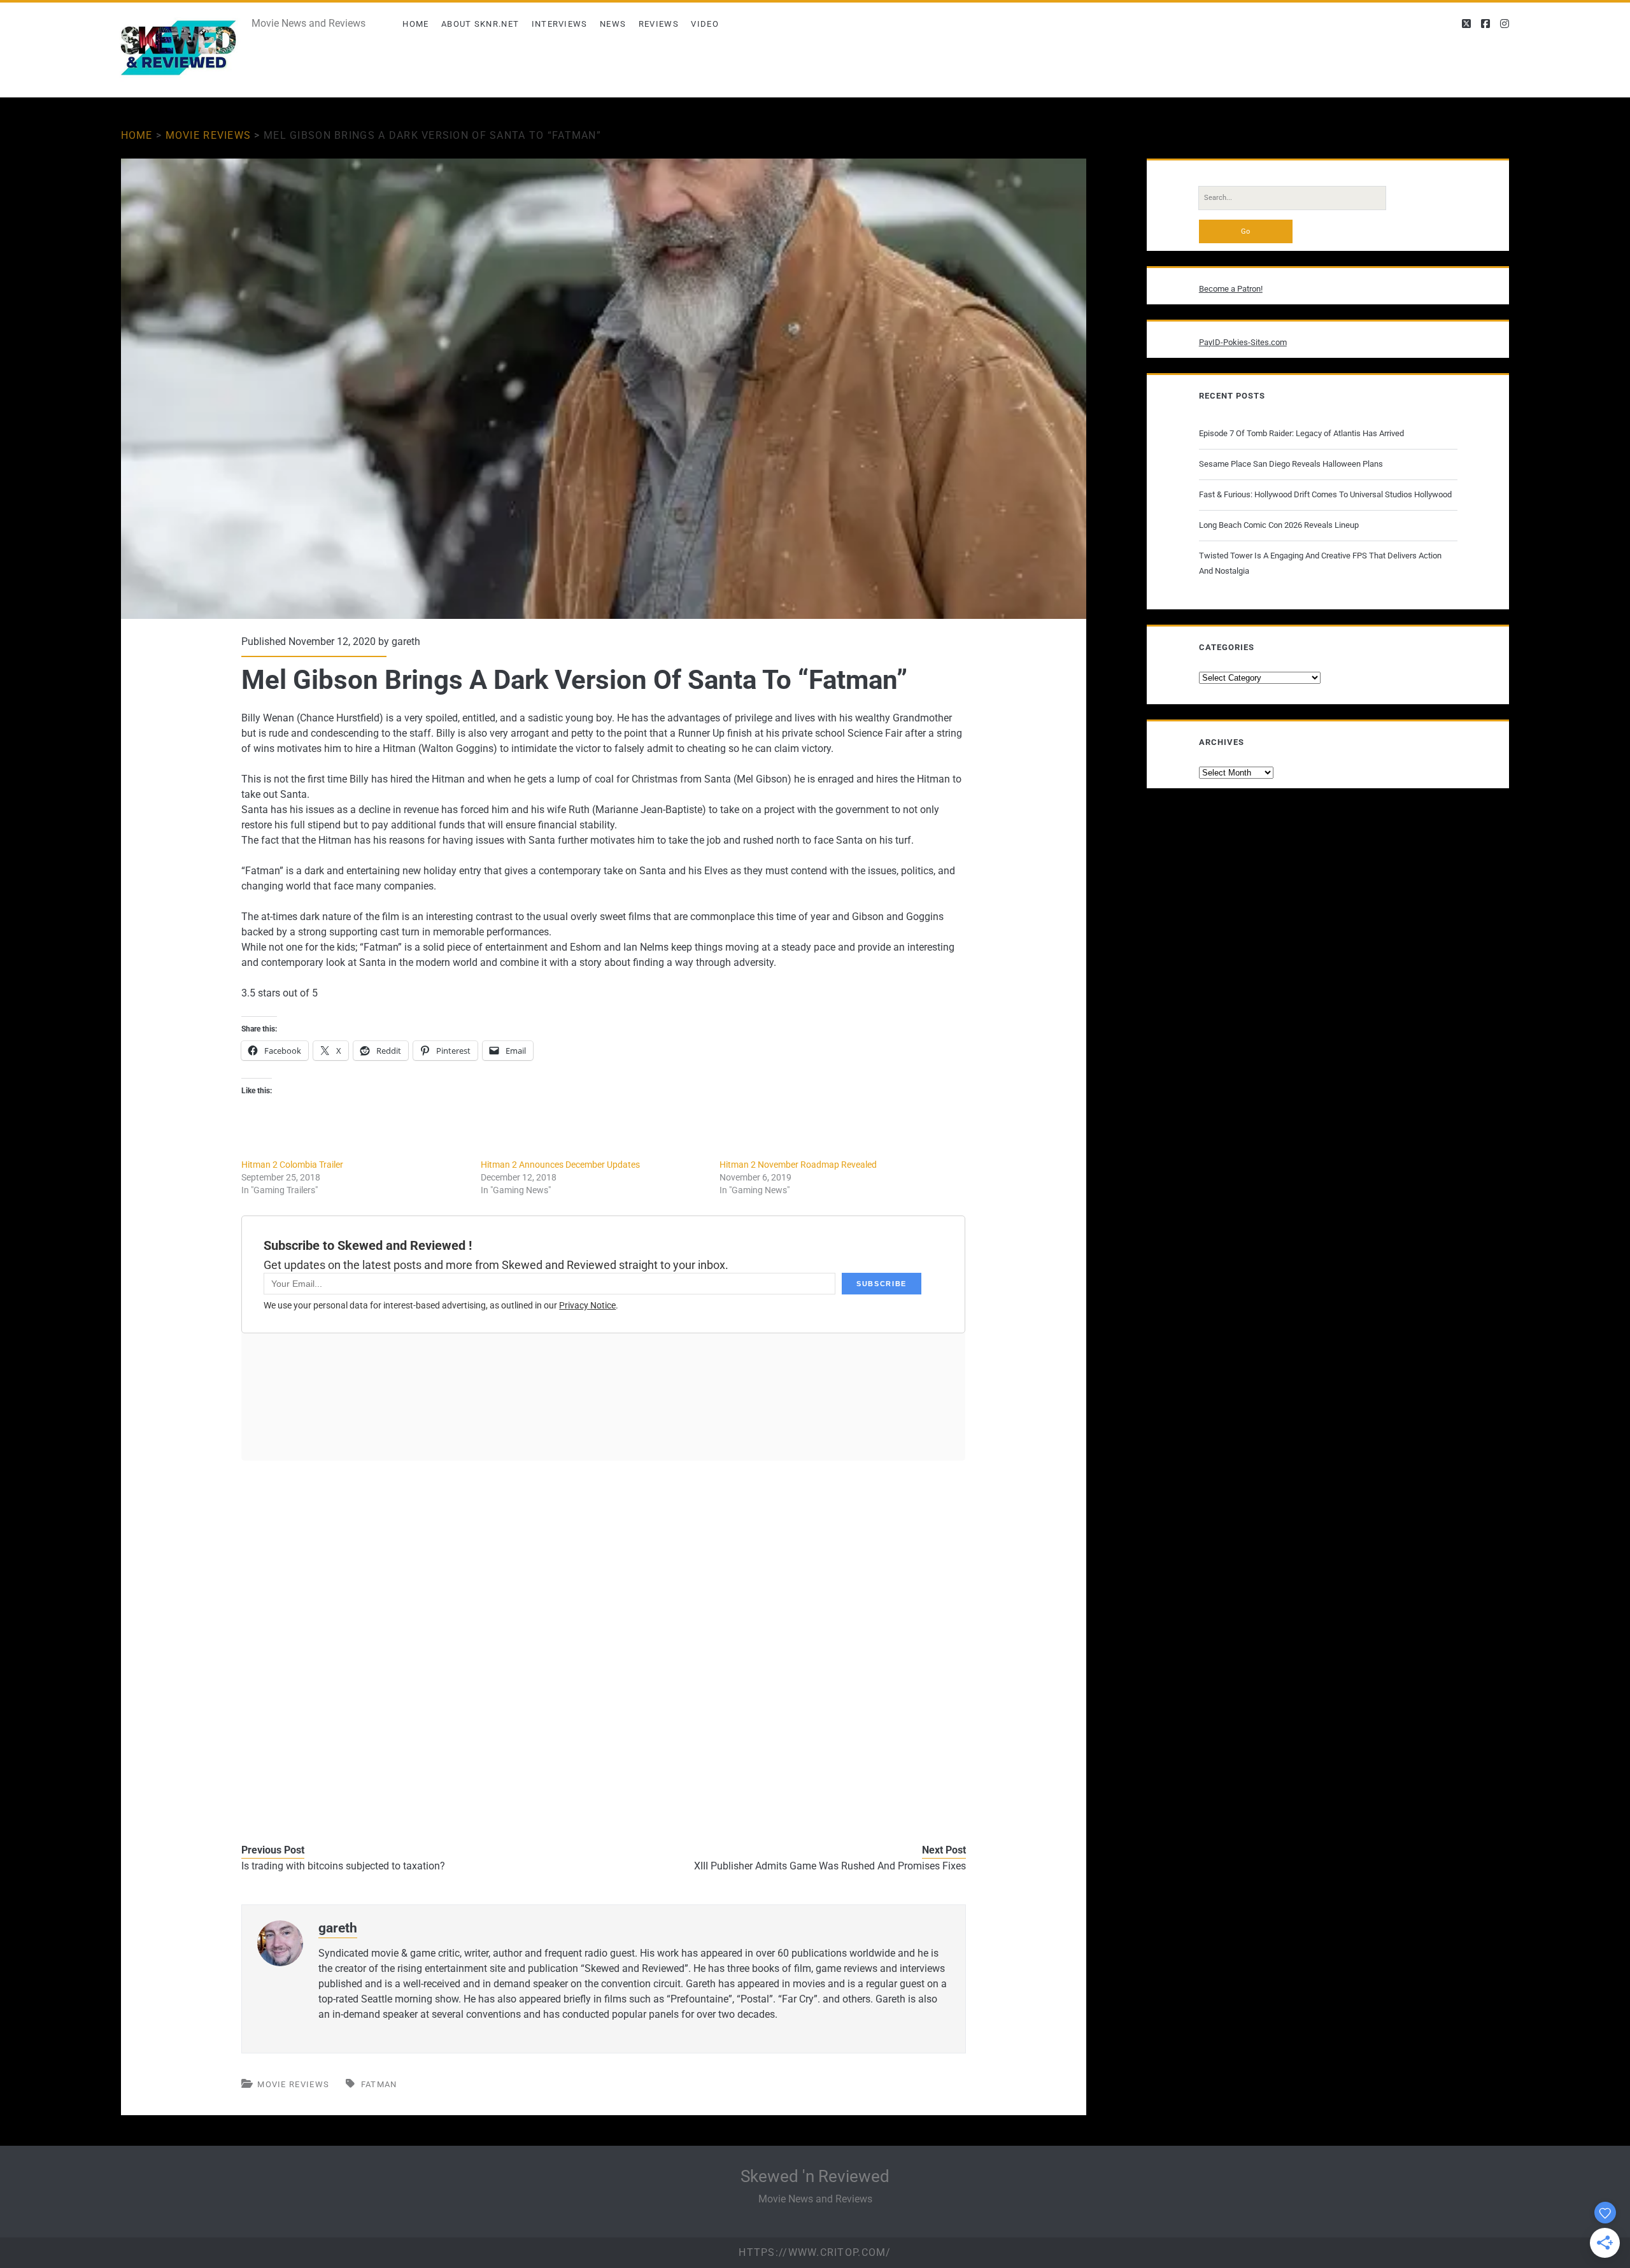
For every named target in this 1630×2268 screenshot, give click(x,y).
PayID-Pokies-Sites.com (1243, 342)
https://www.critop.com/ (815, 2252)
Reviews (659, 24)
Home (415, 24)
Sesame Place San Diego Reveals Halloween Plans (1291, 464)
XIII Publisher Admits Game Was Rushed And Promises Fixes (830, 1866)
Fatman (379, 2084)
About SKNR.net (480, 24)
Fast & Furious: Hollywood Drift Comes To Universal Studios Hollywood (1325, 494)
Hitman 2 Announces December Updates (560, 1165)
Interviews (560, 24)
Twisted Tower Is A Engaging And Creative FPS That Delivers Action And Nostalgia (1320, 563)
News (613, 24)
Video (705, 24)
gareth (406, 641)
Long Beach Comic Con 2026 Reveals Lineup (1279, 525)
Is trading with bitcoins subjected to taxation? (343, 1866)
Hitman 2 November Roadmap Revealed (798, 1165)
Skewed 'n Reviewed (815, 2176)
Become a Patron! (1231, 289)
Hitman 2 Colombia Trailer (292, 1165)
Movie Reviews (209, 135)
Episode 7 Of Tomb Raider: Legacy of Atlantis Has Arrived (1301, 433)
